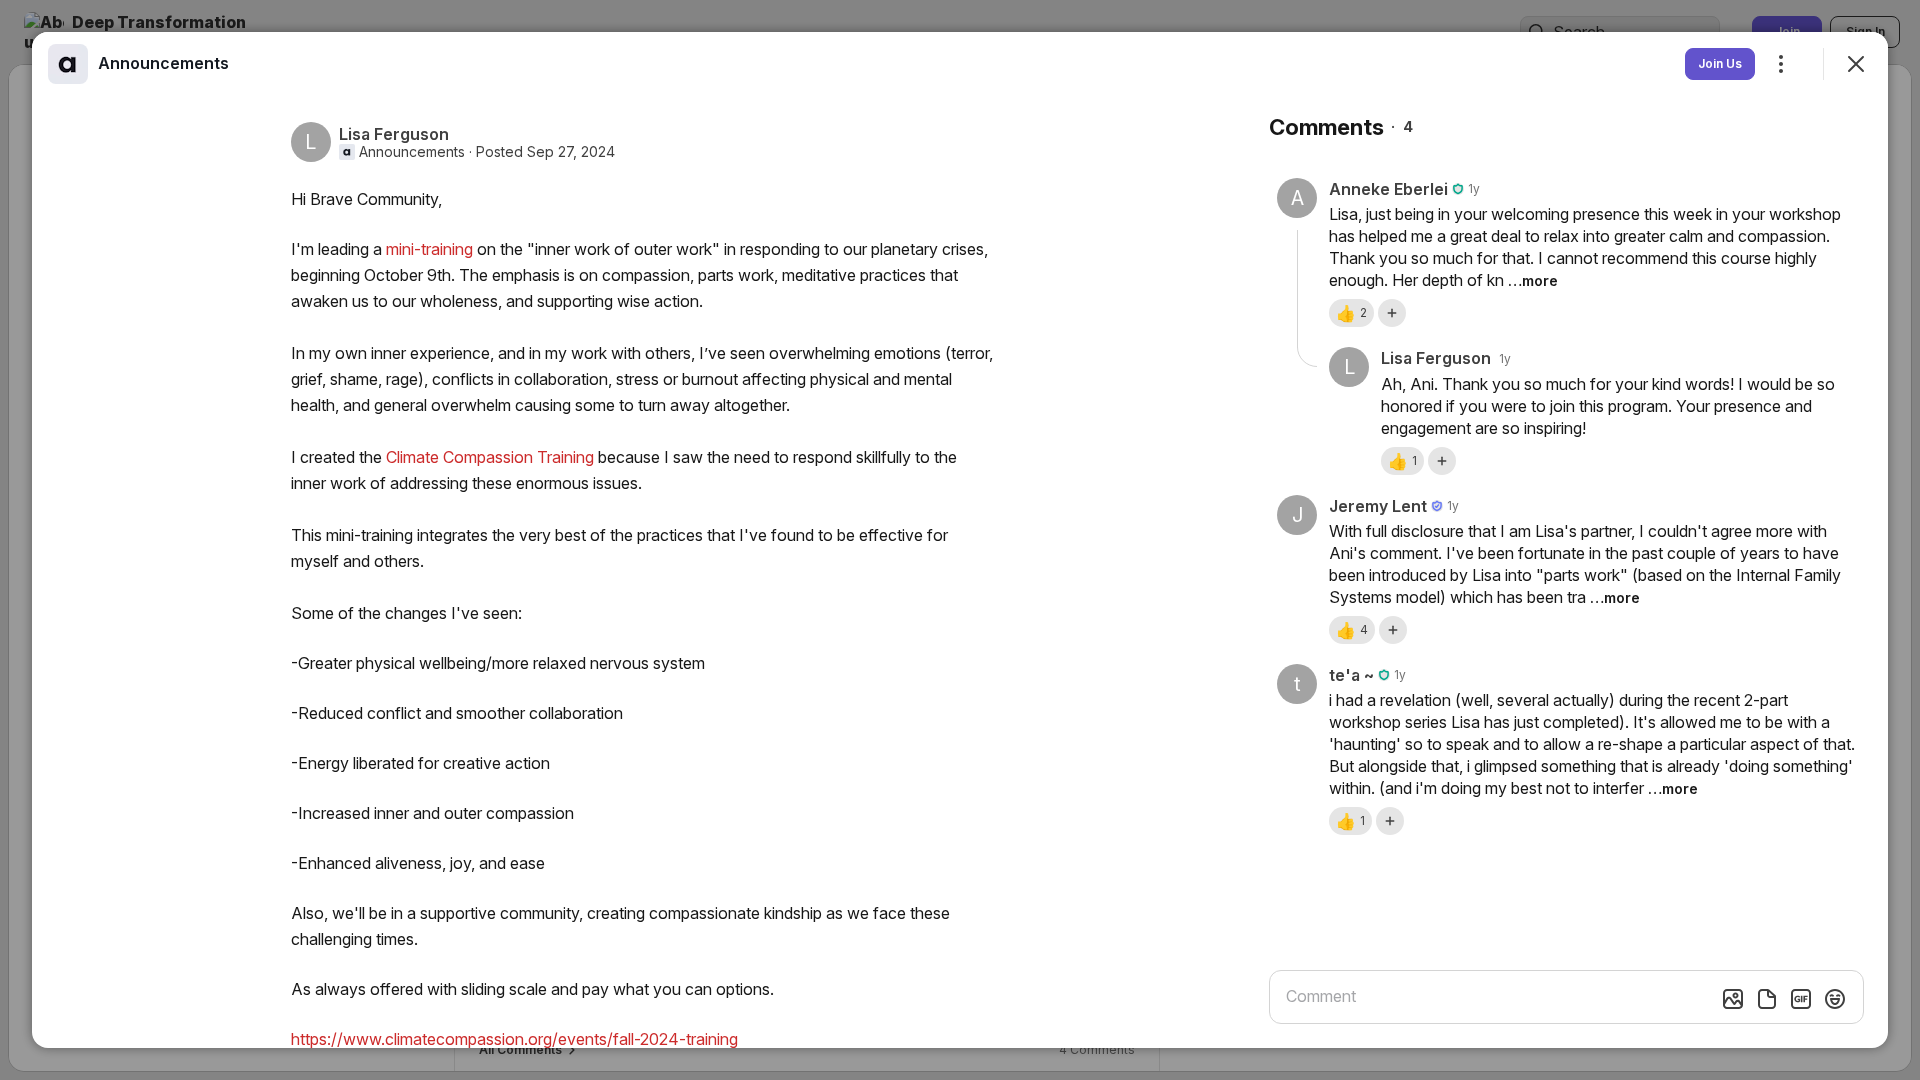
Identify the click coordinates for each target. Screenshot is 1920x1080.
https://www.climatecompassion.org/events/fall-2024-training (514, 1039)
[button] (1351, 313)
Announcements (412, 152)
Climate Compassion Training (490, 457)
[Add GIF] (1801, 999)
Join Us (1720, 63)
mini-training (429, 249)
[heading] (163, 63)
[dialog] (960, 540)
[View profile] (68, 64)
